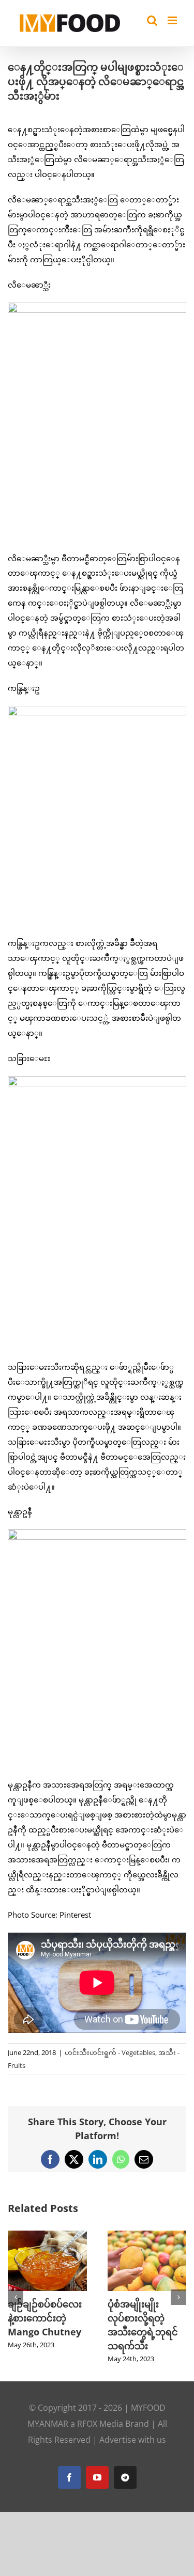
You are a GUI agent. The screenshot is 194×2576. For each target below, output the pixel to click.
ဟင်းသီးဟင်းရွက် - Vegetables (110, 2052)
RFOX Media (100, 2424)
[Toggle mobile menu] (173, 20)
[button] (16, 2297)
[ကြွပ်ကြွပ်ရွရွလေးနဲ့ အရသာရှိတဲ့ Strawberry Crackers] (70, 2236)
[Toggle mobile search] (152, 20)
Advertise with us (133, 2440)
